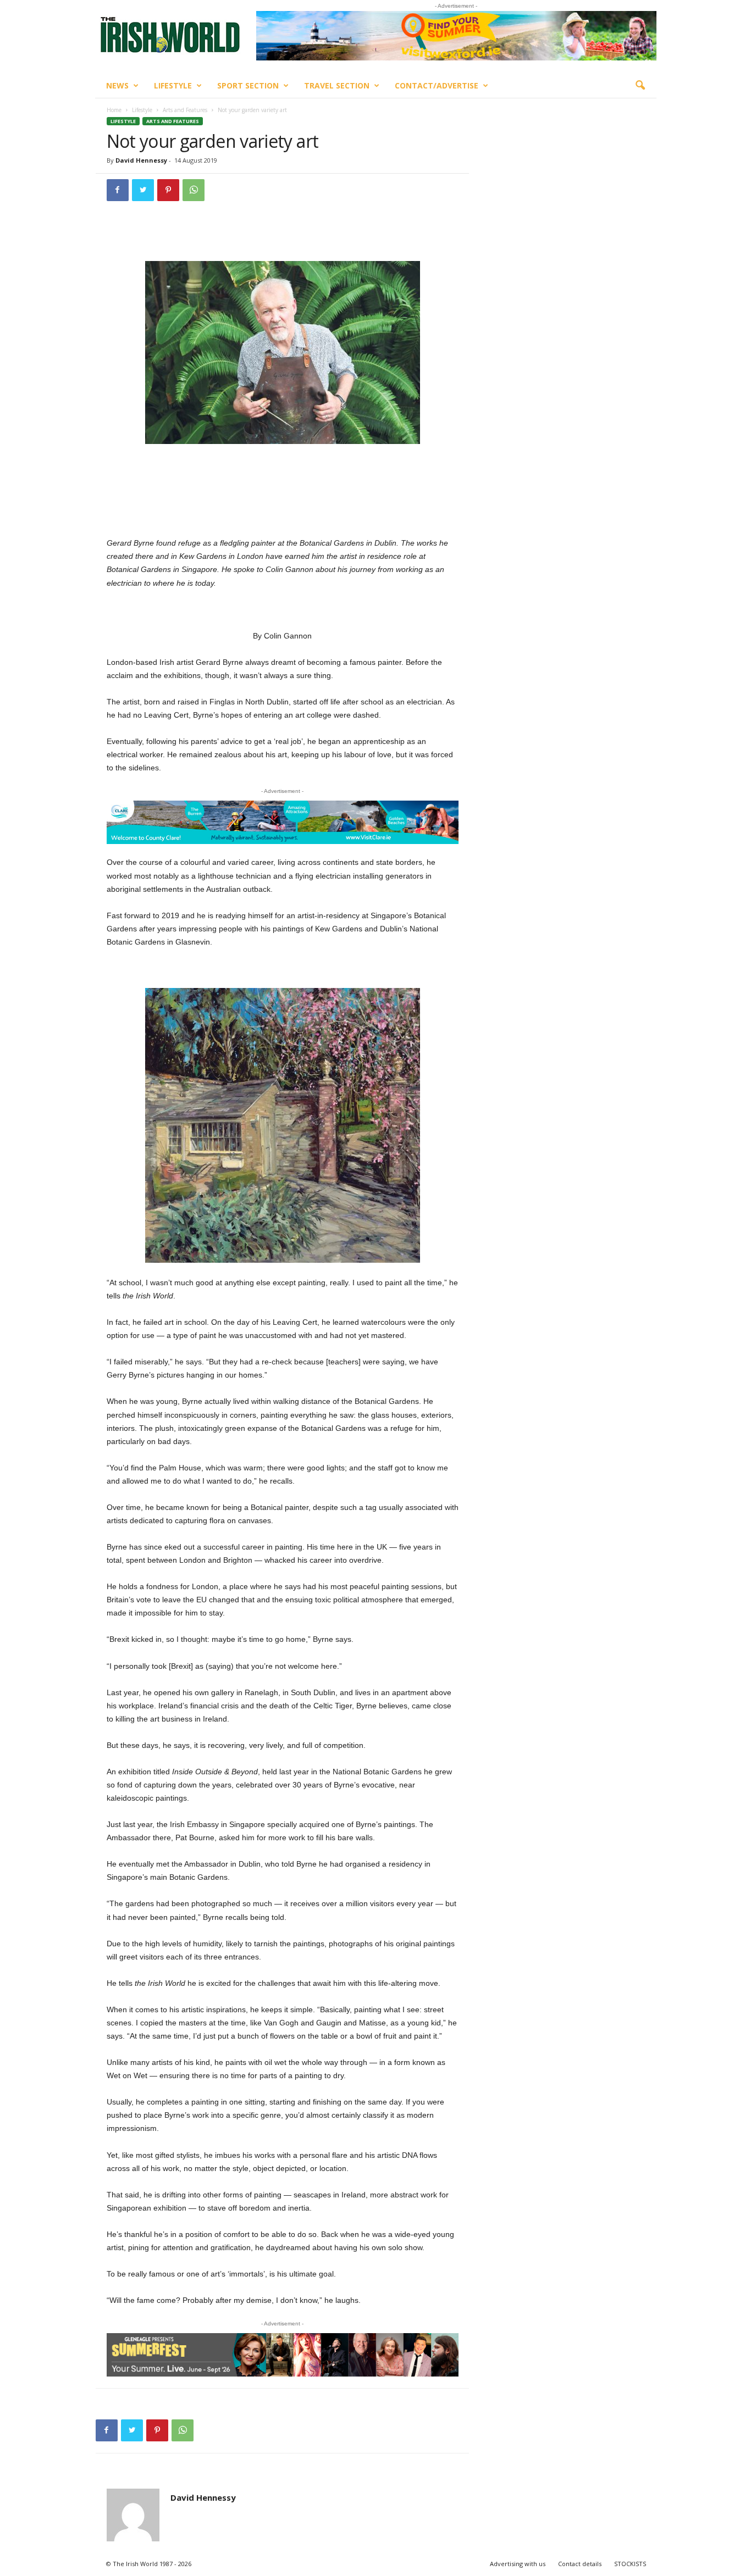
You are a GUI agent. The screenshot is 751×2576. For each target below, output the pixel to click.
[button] (640, 86)
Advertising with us (518, 2564)
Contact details (580, 2564)
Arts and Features (185, 110)
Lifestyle (173, 85)
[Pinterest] (168, 190)
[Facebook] (118, 190)
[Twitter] (143, 190)
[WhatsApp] (194, 190)
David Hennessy (141, 160)
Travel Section (337, 85)
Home (114, 110)
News (117, 85)
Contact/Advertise (437, 85)
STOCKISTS (630, 2564)
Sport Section (248, 85)
